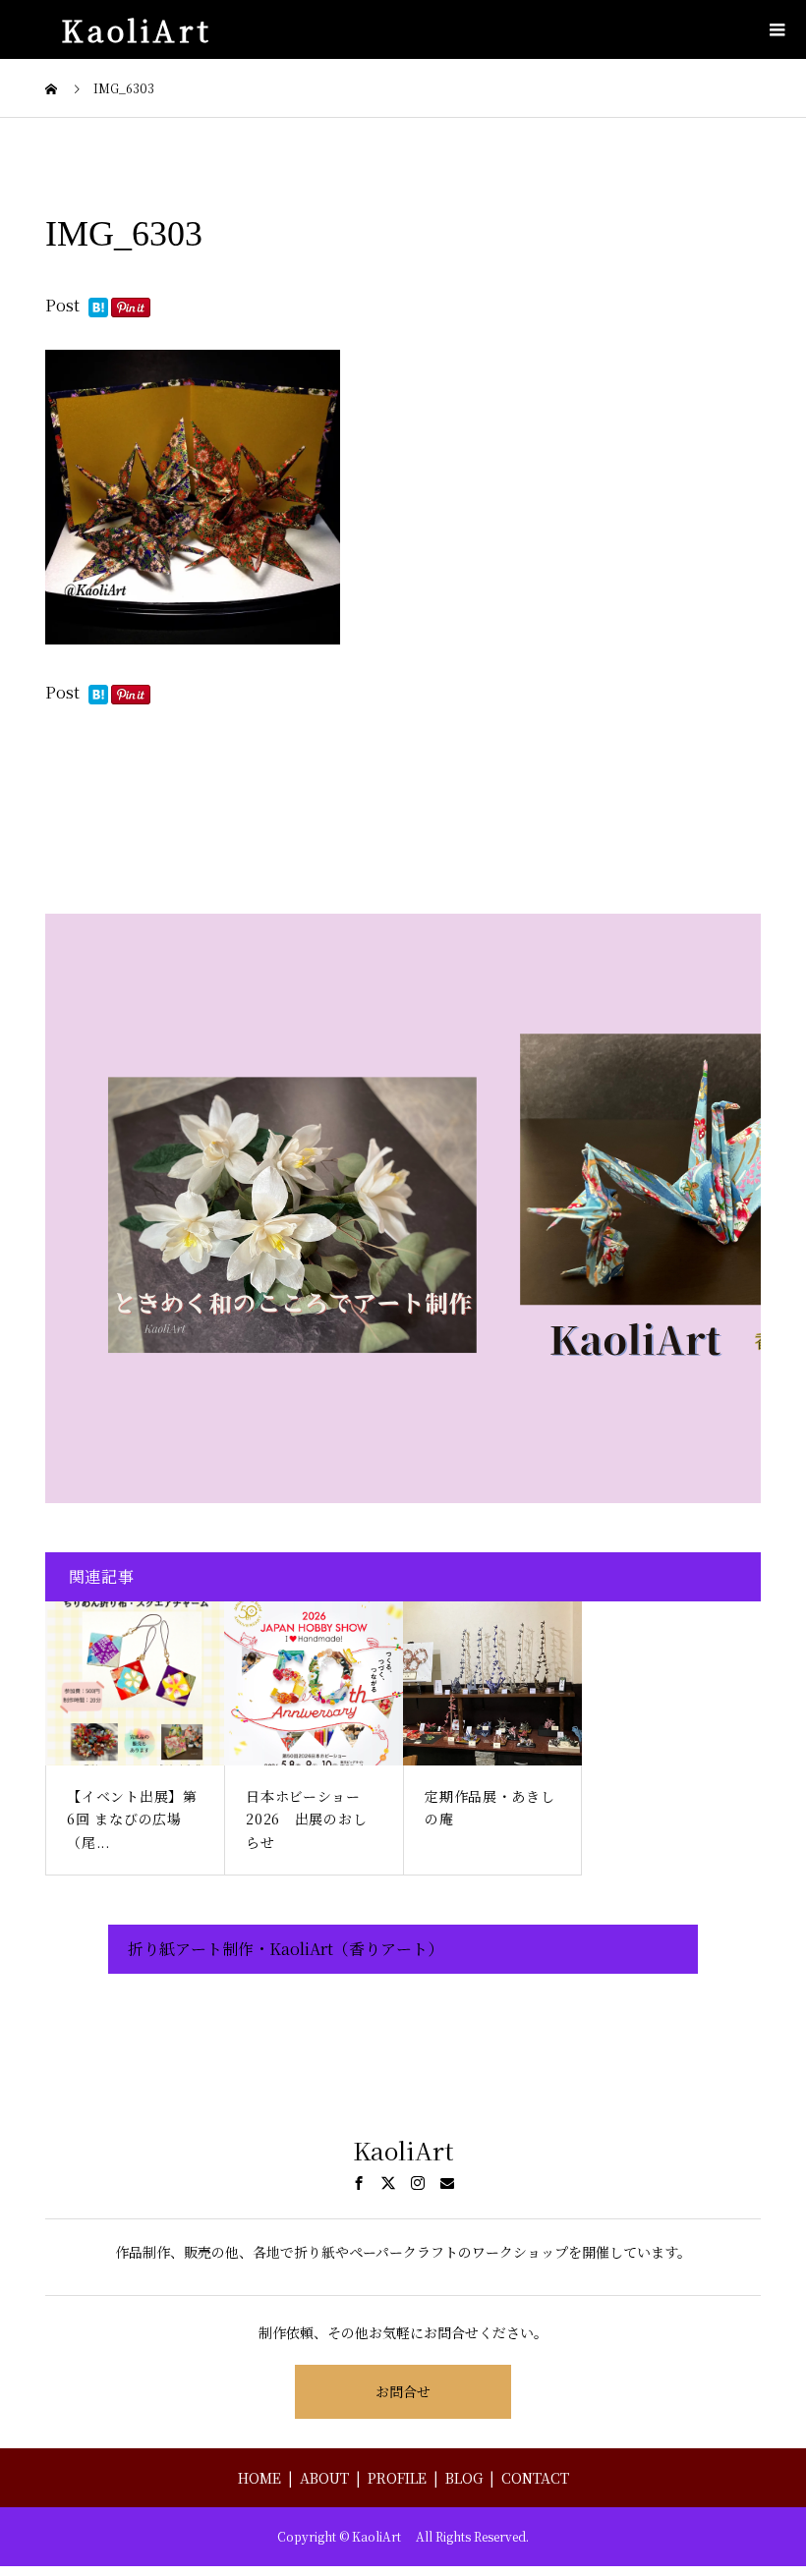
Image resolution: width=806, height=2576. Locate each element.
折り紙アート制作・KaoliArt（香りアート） (286, 1949)
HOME (259, 2478)
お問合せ (403, 2391)
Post (62, 305)
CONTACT (535, 2478)
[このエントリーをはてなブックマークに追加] (98, 309)
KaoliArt (144, 29)
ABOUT (324, 2478)
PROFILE (397, 2478)
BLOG (464, 2478)
